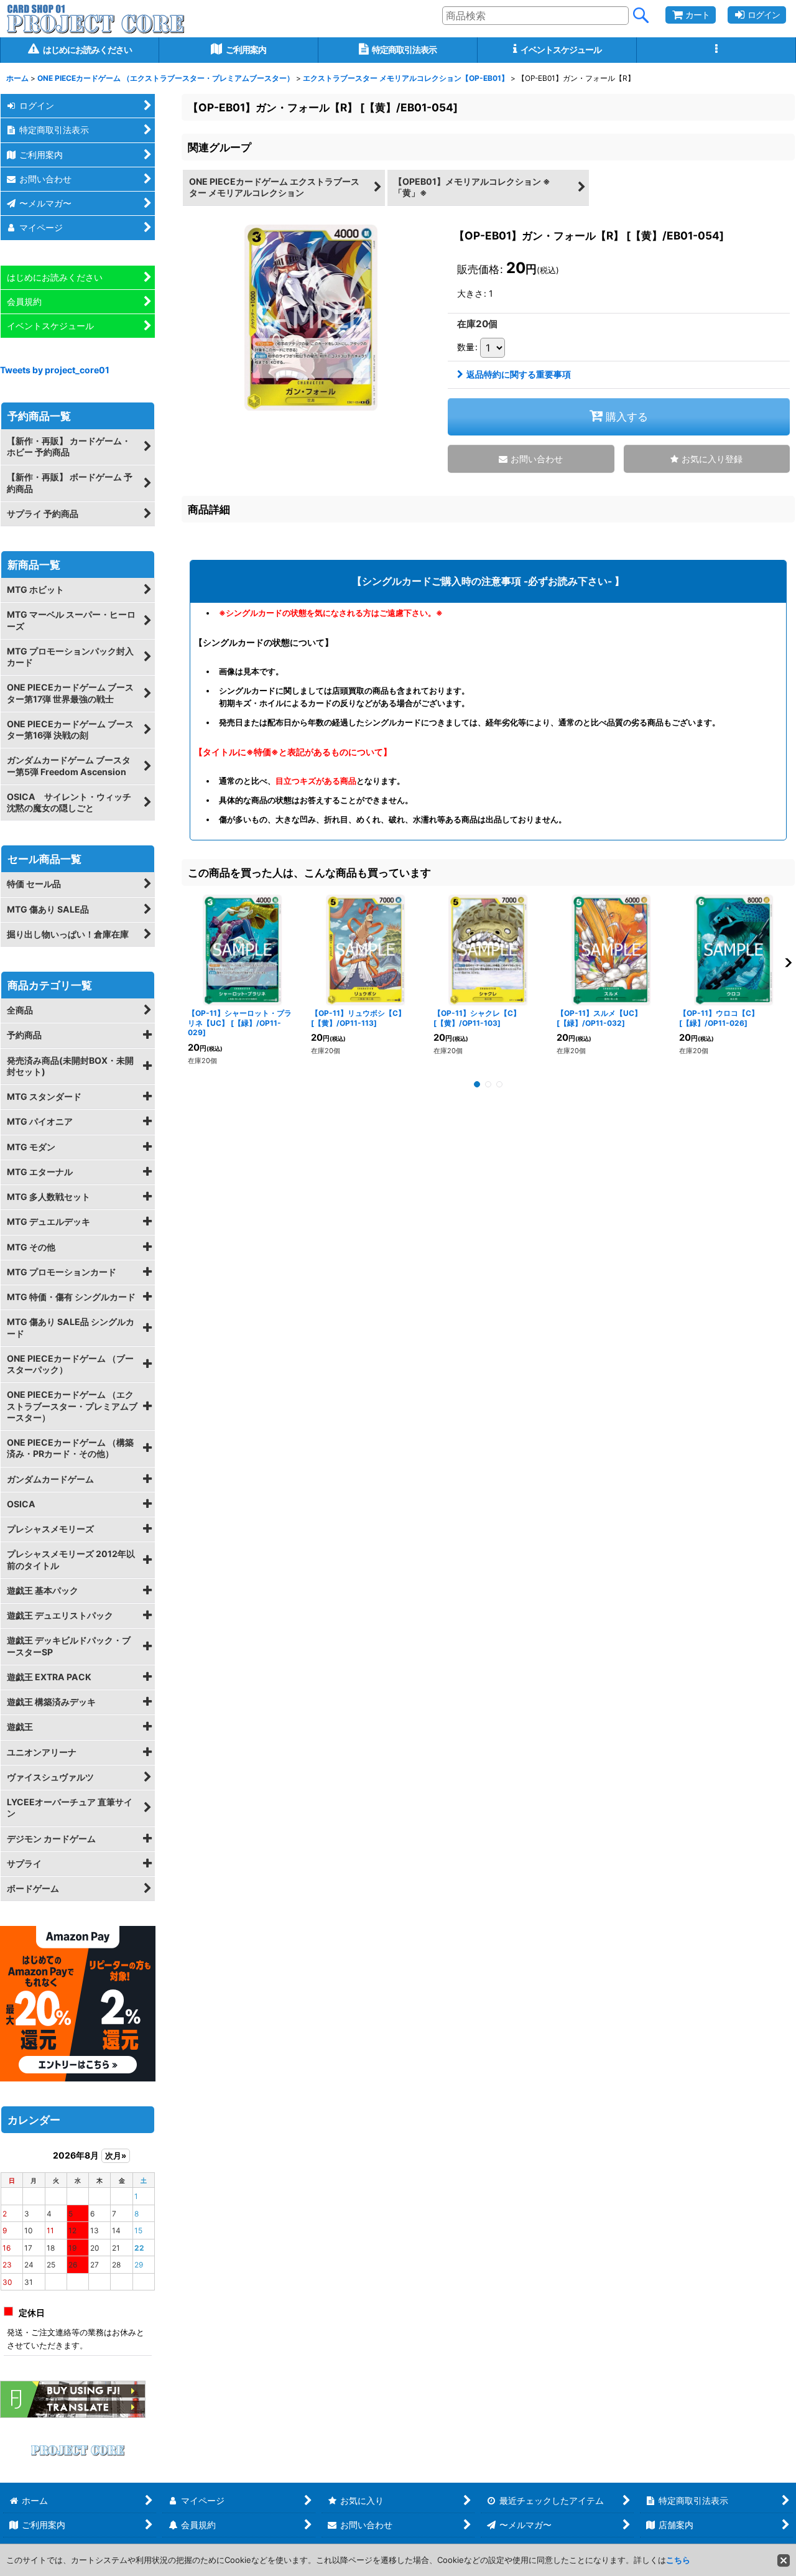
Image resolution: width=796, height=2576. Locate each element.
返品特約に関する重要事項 (519, 374)
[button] (716, 50)
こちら (678, 2560)
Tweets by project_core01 (55, 370)
